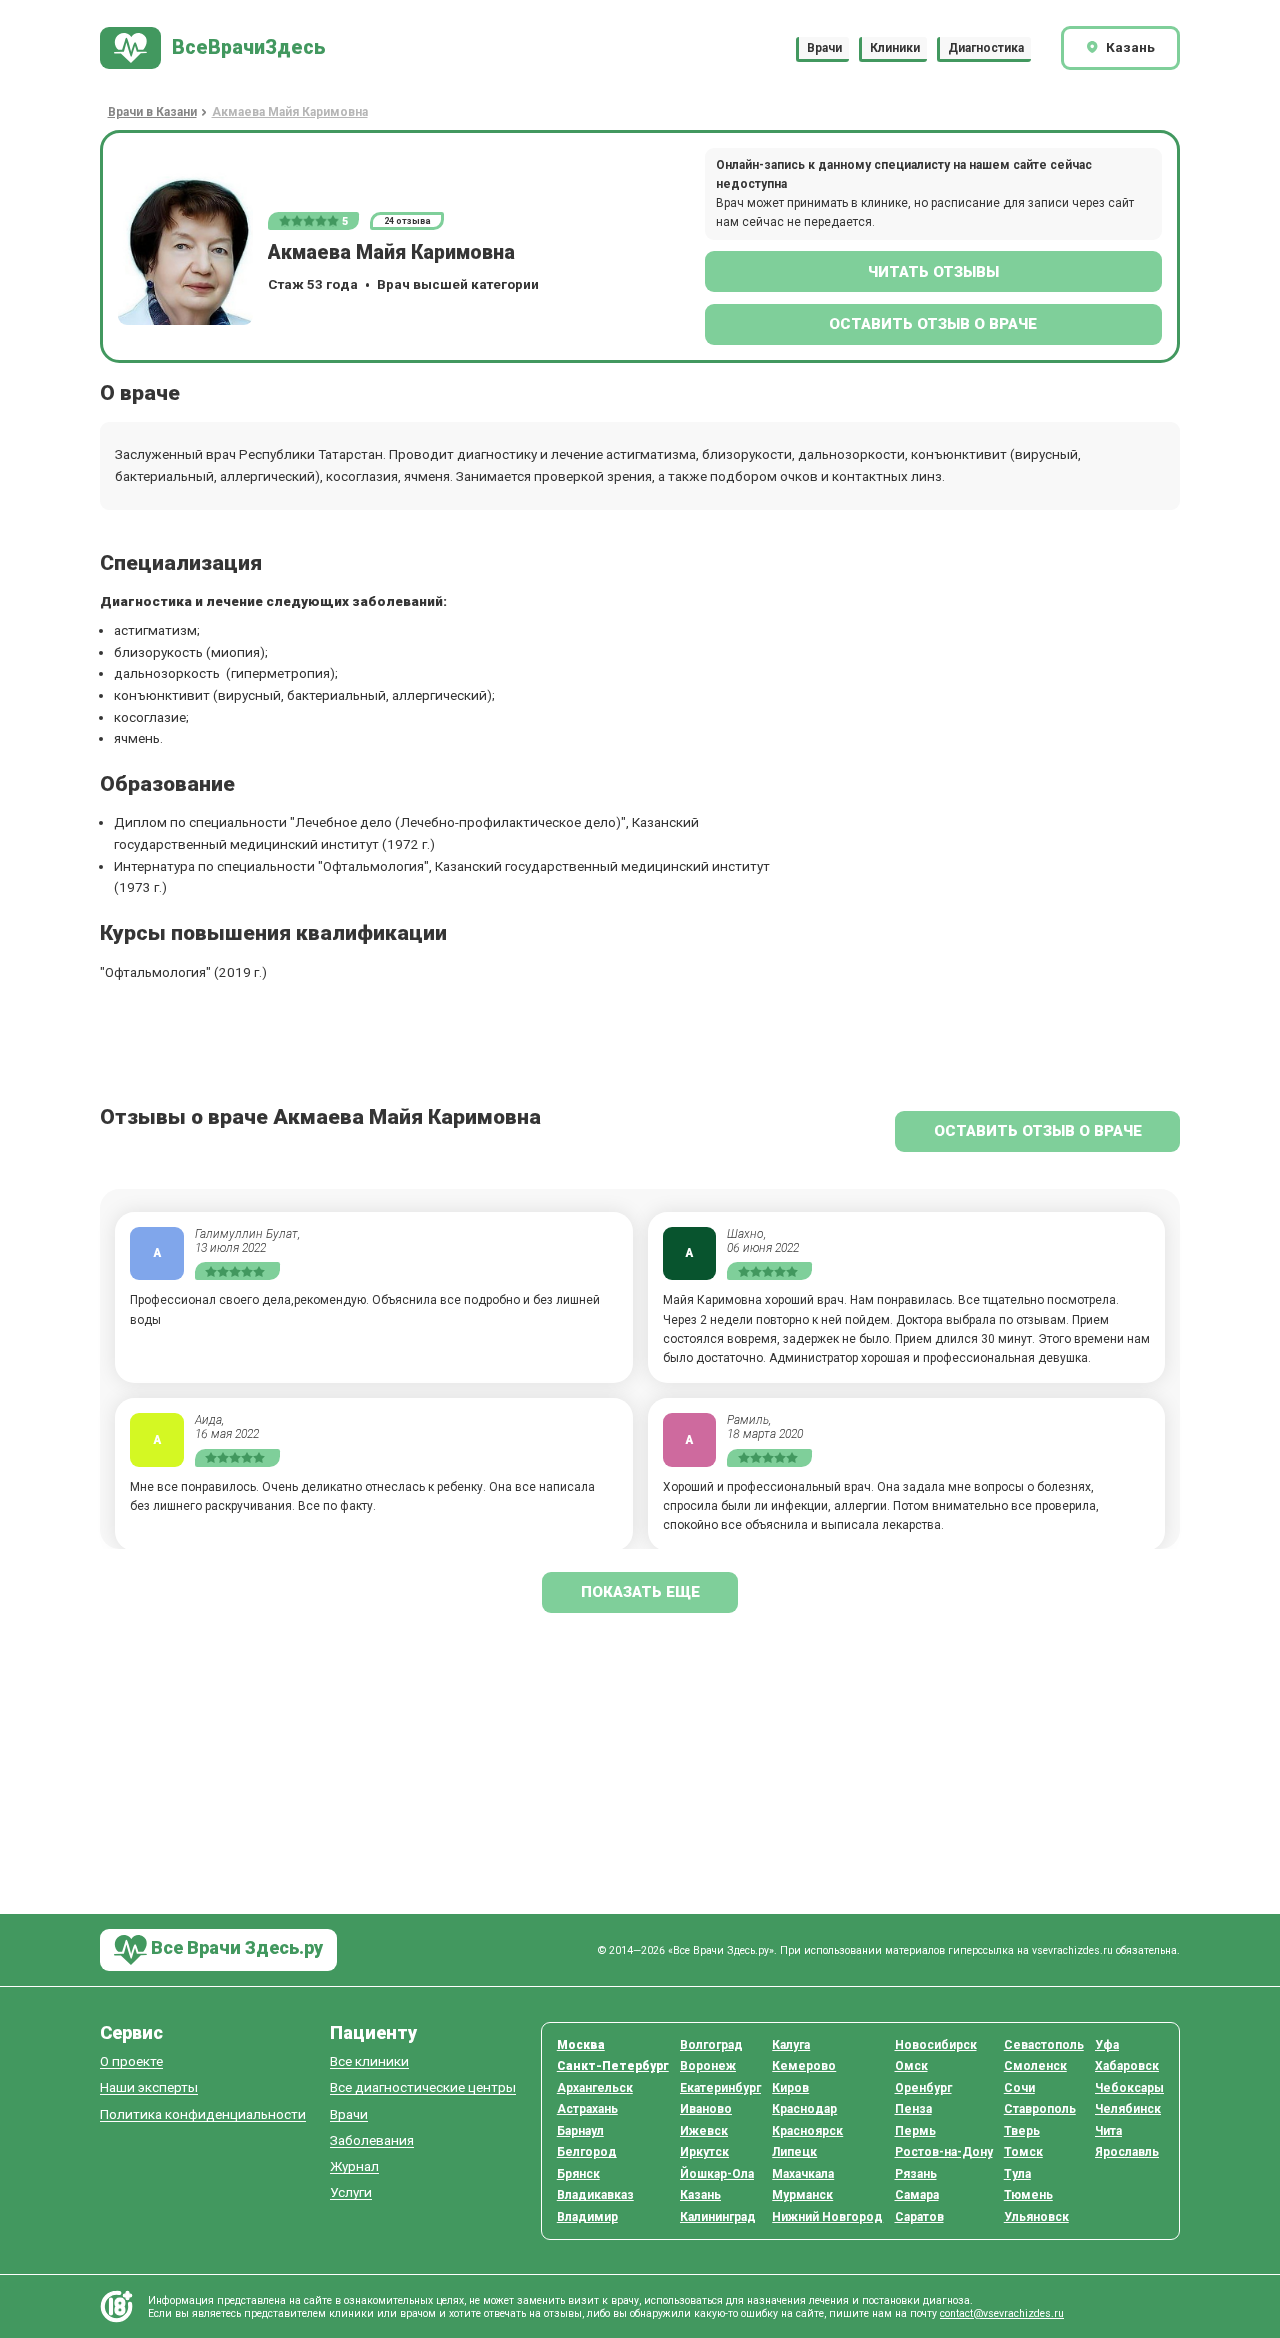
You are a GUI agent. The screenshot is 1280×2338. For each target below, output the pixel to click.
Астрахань (587, 2109)
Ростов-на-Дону (944, 2152)
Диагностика (986, 48)
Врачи (824, 48)
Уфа (1107, 2045)
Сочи (1019, 2088)
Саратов (919, 2217)
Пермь (915, 2131)
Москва (581, 2045)
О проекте (131, 2061)
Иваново (706, 2109)
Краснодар (804, 2109)
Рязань (916, 2174)
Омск (911, 2066)
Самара (917, 2195)
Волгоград (711, 2045)
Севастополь (1044, 2045)
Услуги (351, 2192)
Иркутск (704, 2152)
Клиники (895, 48)
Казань (700, 2195)
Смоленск (1035, 2066)
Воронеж (708, 2066)
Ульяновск (1036, 2217)
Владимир (587, 2217)
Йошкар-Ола (717, 2174)
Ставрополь (1040, 2109)
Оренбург (923, 2088)
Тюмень (1028, 2195)
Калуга (791, 2045)
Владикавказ (595, 2195)
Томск (1023, 2152)
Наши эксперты (149, 2087)
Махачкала (803, 2174)
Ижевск (704, 2131)
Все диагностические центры (423, 2087)
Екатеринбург (720, 2088)
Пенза (913, 2109)
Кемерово (804, 2066)
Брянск (578, 2174)
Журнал (354, 2166)
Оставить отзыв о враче (933, 324)
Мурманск (802, 2195)
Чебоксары (1129, 2088)
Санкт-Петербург (613, 2066)
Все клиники (369, 2061)
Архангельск (595, 2088)
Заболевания (372, 2140)
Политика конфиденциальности (203, 2114)
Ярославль (1127, 2152)
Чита (1108, 2131)
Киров (790, 2088)
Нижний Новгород (827, 2217)
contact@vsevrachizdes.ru (1002, 2313)
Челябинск (1128, 2109)
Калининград (718, 2217)
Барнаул (580, 2131)
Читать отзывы (933, 272)
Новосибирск (936, 2045)
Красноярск (807, 2131)
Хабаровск (1127, 2066)
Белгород (587, 2152)
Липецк (794, 2152)
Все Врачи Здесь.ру (235, 1948)
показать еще (640, 1592)
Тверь (1022, 2131)
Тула (1017, 2174)
